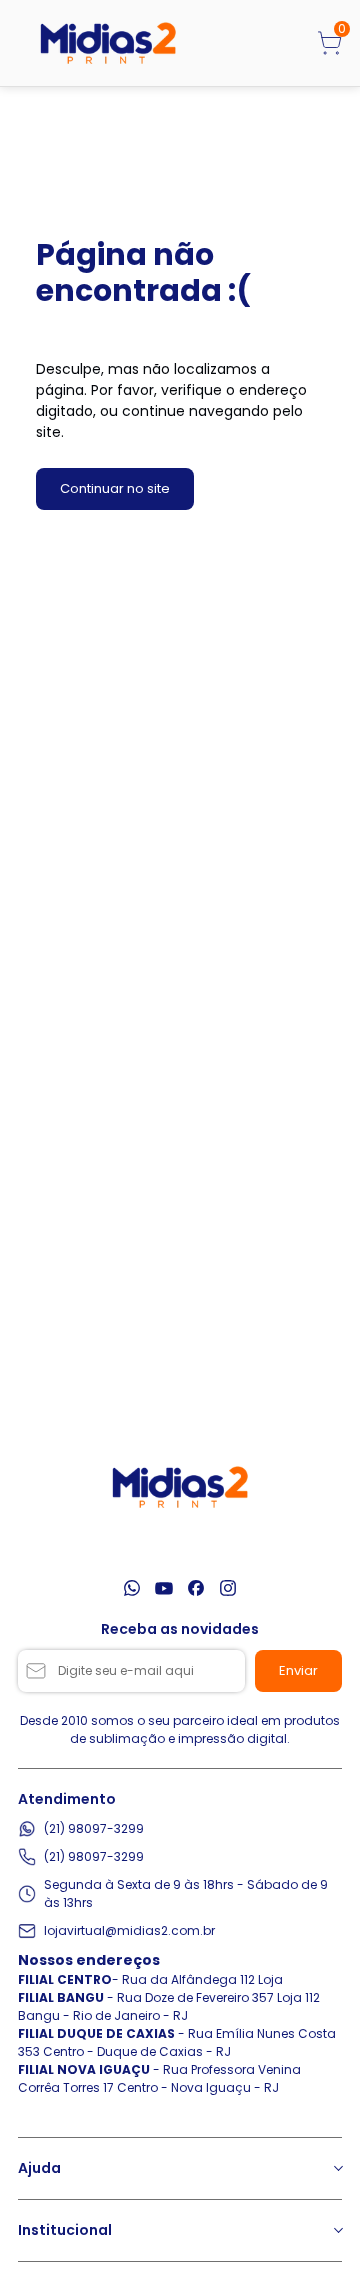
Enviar (298, 1670)
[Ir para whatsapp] (132, 1588)
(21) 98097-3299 (94, 1828)
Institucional (65, 2230)
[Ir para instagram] (228, 1588)
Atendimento (67, 1799)
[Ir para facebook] (196, 1588)
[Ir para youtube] (164, 1588)
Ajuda (39, 2168)
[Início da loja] (108, 43)
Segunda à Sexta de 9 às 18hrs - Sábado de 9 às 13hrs (186, 1893)
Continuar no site (115, 488)
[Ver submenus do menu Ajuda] (337, 2168)
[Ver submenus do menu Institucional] (337, 2230)
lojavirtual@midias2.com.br (129, 1930)
